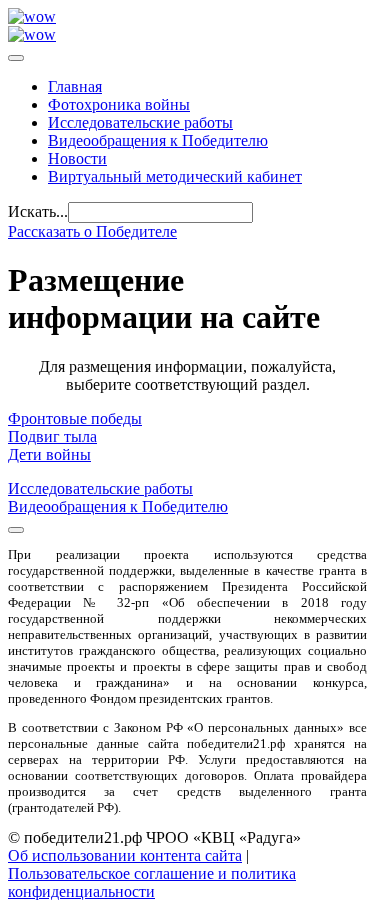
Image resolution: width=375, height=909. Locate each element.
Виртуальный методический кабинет (175, 176)
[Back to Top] (16, 530)
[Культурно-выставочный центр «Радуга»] (32, 16)
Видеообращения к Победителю (158, 140)
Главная (75, 86)
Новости (77, 158)
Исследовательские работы (140, 122)
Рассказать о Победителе (92, 231)
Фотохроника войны (119, 104)
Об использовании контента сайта (125, 855)
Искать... (38, 211)
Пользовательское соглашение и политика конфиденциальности (152, 882)
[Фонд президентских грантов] (32, 34)
